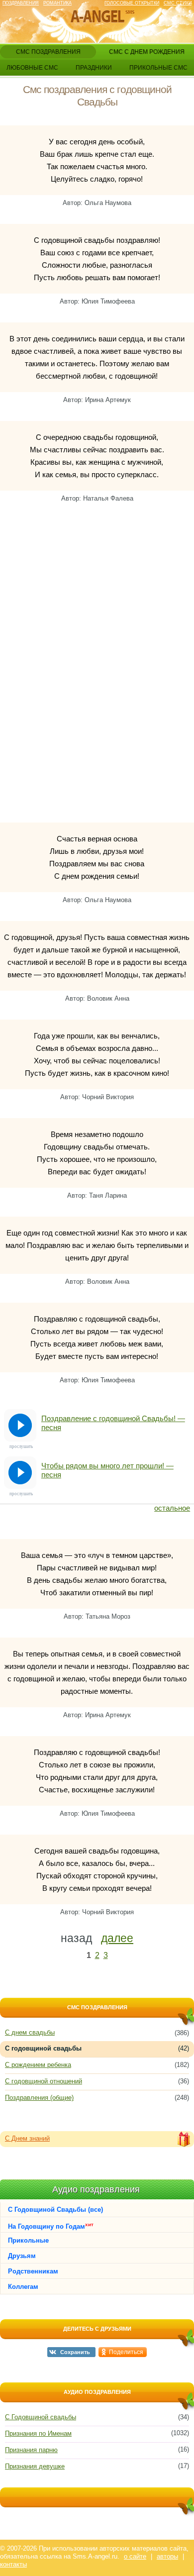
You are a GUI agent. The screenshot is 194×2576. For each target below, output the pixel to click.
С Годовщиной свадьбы (41, 2417)
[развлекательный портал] (97, 17)
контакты (13, 2564)
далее (117, 1938)
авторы (167, 2556)
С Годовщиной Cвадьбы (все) (55, 2210)
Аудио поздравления (96, 2189)
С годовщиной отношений (44, 2081)
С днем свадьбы (30, 2032)
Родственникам (33, 2271)
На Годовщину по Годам (51, 2226)
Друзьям (22, 2256)
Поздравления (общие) (39, 2098)
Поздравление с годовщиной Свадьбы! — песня (113, 1423)
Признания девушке (35, 2466)
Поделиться (126, 2352)
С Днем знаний (27, 2138)
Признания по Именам (38, 2433)
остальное (172, 1508)
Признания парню (31, 2450)
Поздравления (21, 3)
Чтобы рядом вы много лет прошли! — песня (107, 1470)
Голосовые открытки (132, 3)
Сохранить (75, 2352)
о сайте (135, 2556)
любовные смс (32, 68)
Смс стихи (178, 3)
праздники (94, 68)
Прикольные (28, 2240)
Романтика (57, 3)
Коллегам (23, 2287)
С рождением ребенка (38, 2065)
